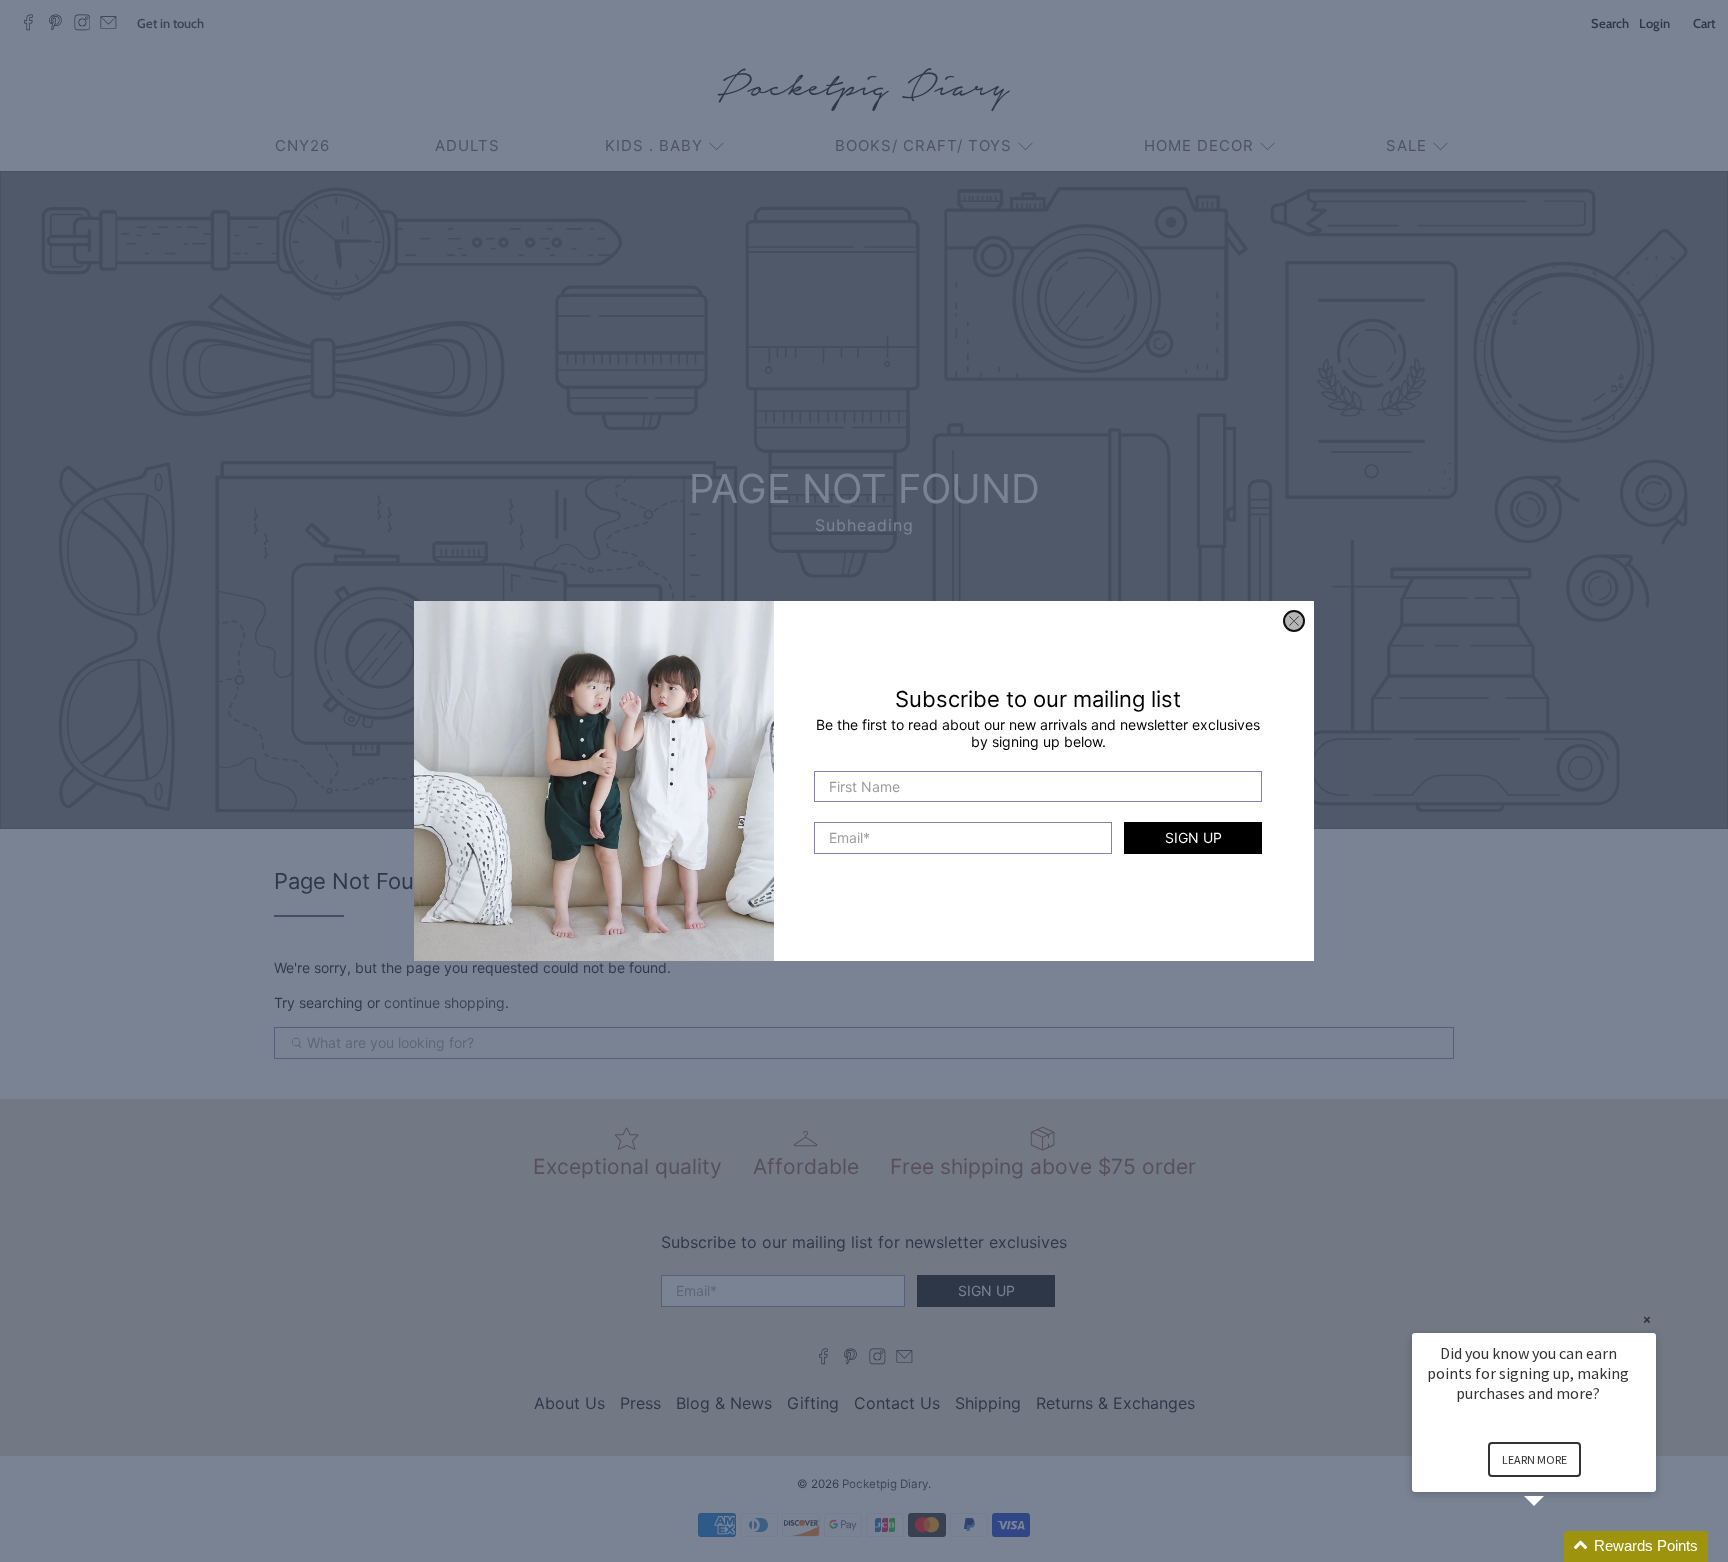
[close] (1294, 621)
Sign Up (1193, 838)
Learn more (1534, 1459)
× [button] (1647, 1319)
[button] (1558, 1546)
